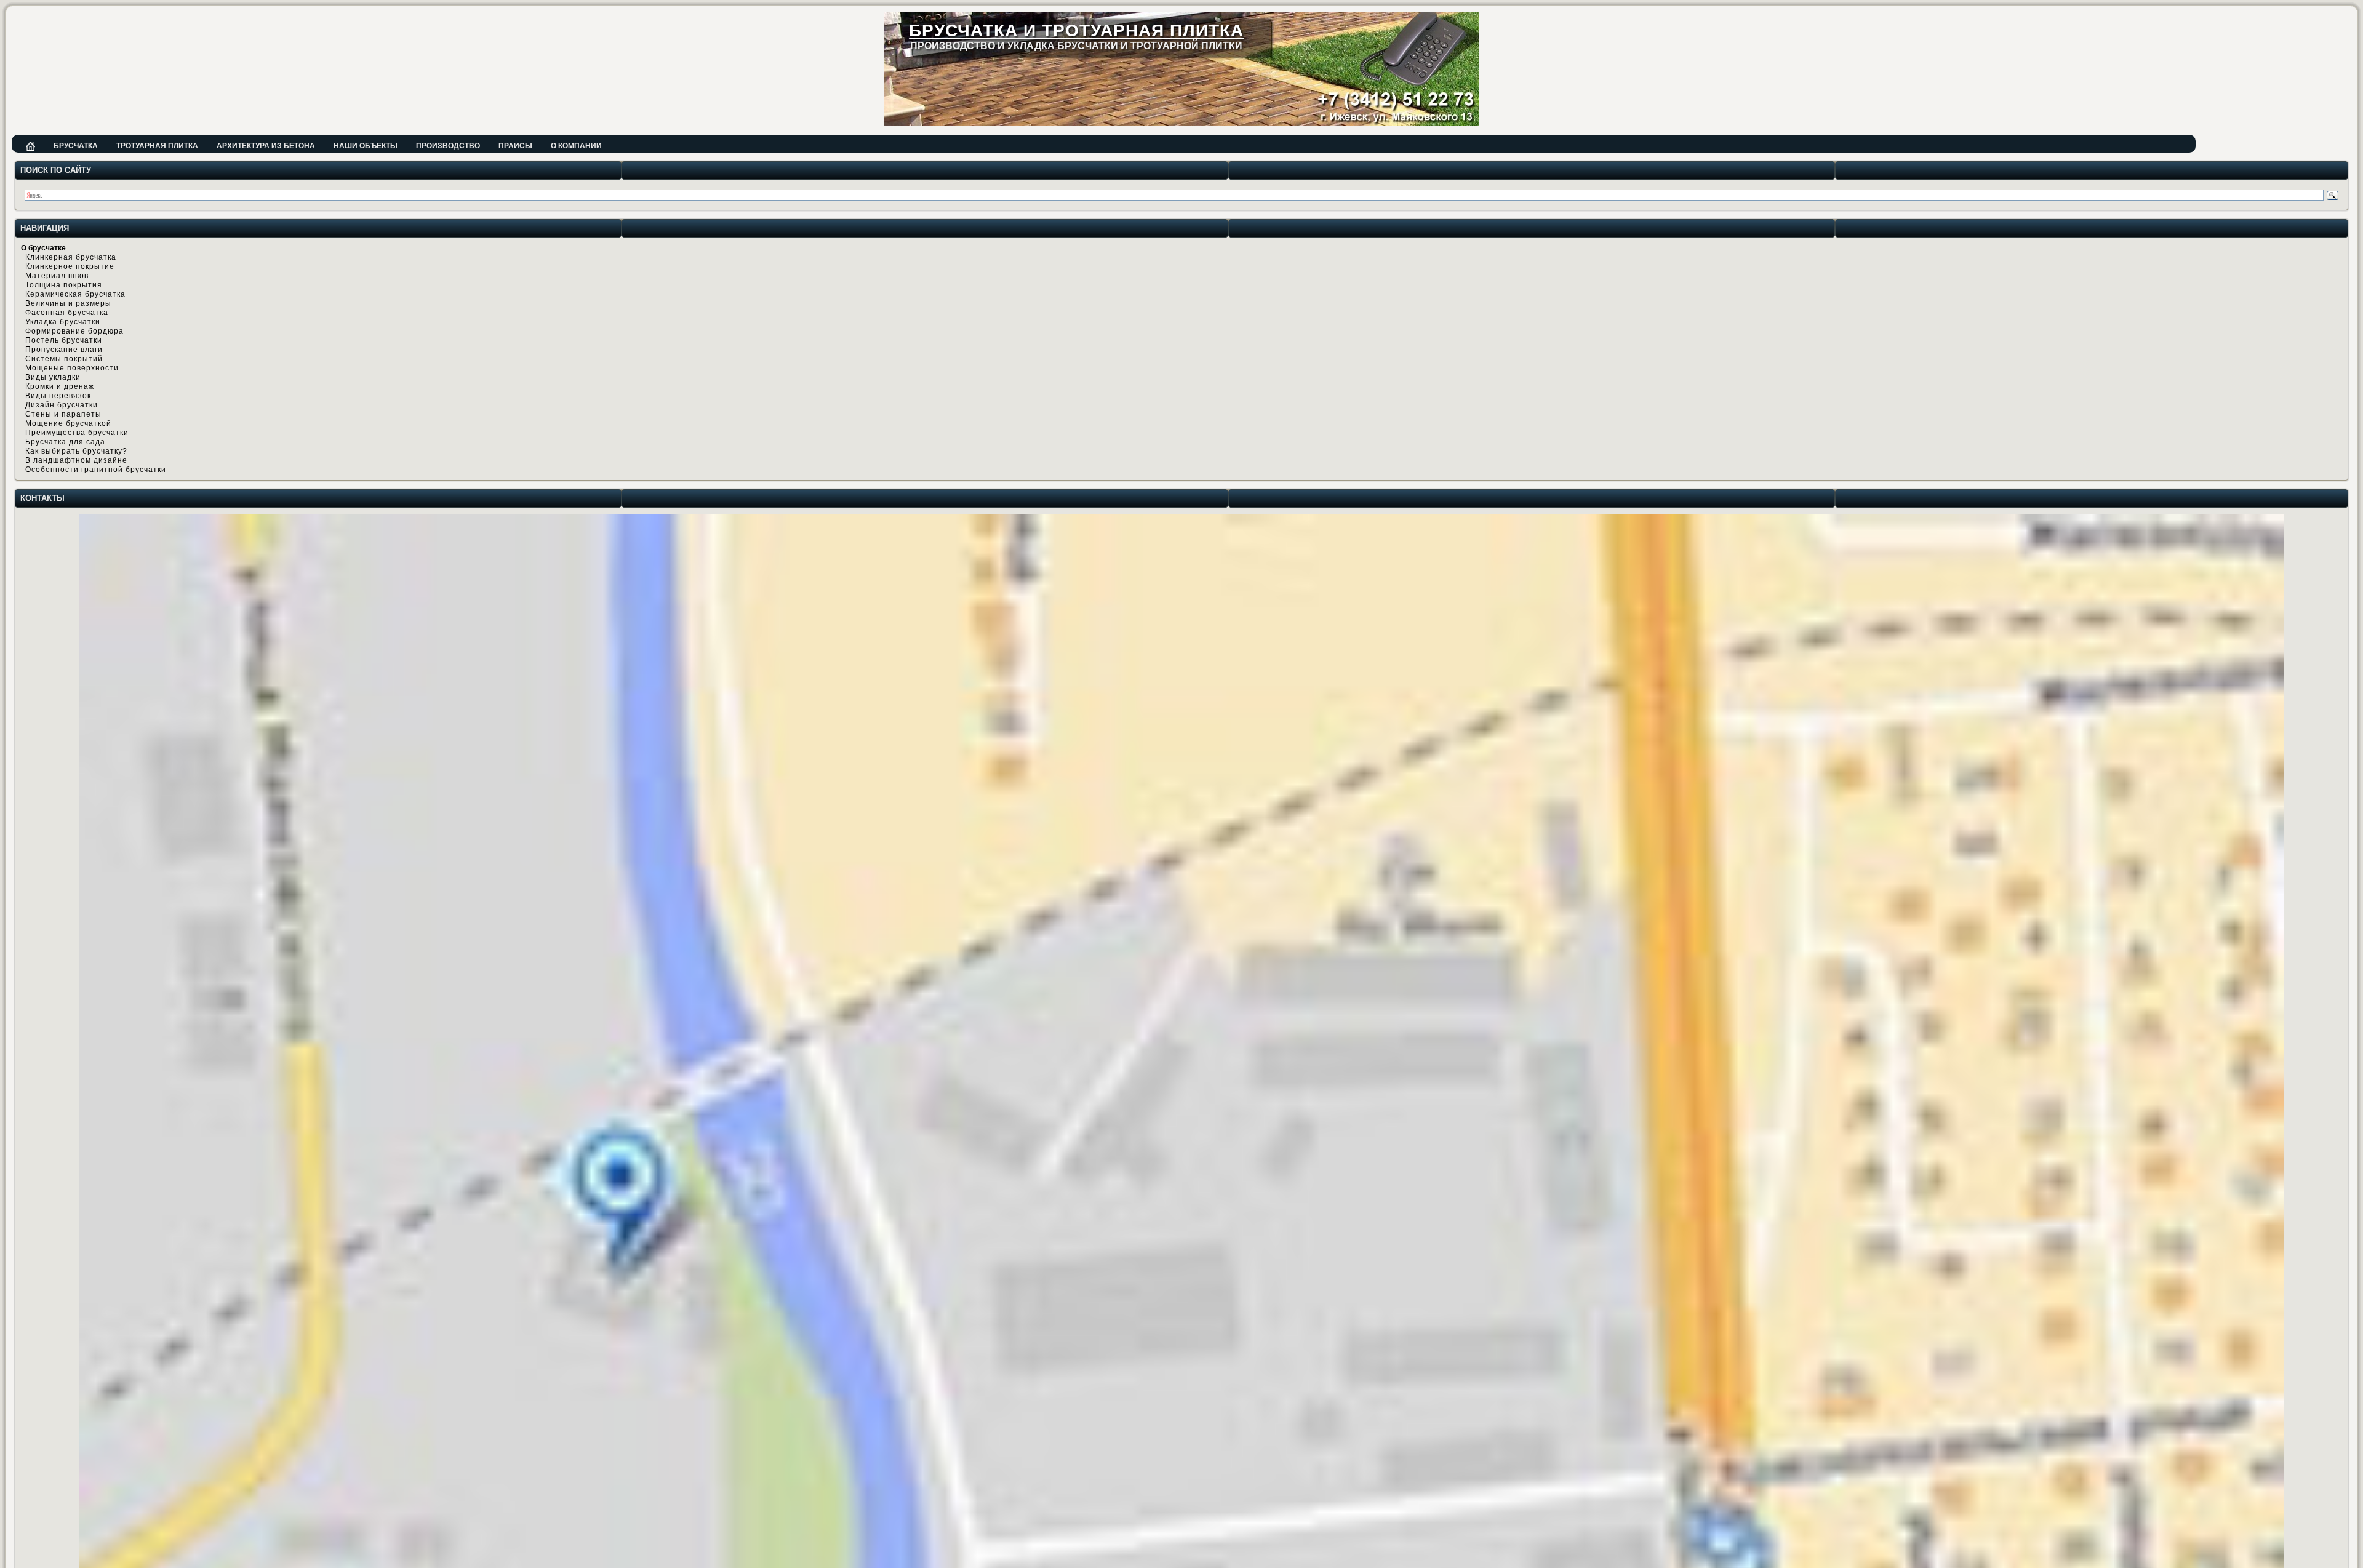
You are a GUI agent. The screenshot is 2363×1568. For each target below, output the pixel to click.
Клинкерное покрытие (70, 266)
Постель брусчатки (64, 340)
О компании (576, 146)
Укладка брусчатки (63, 322)
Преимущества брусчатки (77, 433)
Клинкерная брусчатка (71, 257)
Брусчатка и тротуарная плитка (1076, 30)
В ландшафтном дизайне (76, 460)
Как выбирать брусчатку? (76, 451)
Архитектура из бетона (266, 146)
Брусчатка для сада (65, 442)
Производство (448, 146)
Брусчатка (76, 146)
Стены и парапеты (63, 414)
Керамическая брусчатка (75, 294)
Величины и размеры (68, 303)
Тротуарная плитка (157, 146)
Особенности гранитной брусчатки (96, 470)
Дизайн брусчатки (62, 405)
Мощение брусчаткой (68, 423)
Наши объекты (366, 146)
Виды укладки (53, 377)
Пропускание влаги (64, 350)
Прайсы (515, 146)
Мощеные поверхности (72, 368)
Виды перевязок (58, 396)
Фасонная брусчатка (67, 313)
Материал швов (57, 276)
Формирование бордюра (74, 331)
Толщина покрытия (64, 285)
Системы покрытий (64, 359)
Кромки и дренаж (60, 386)
